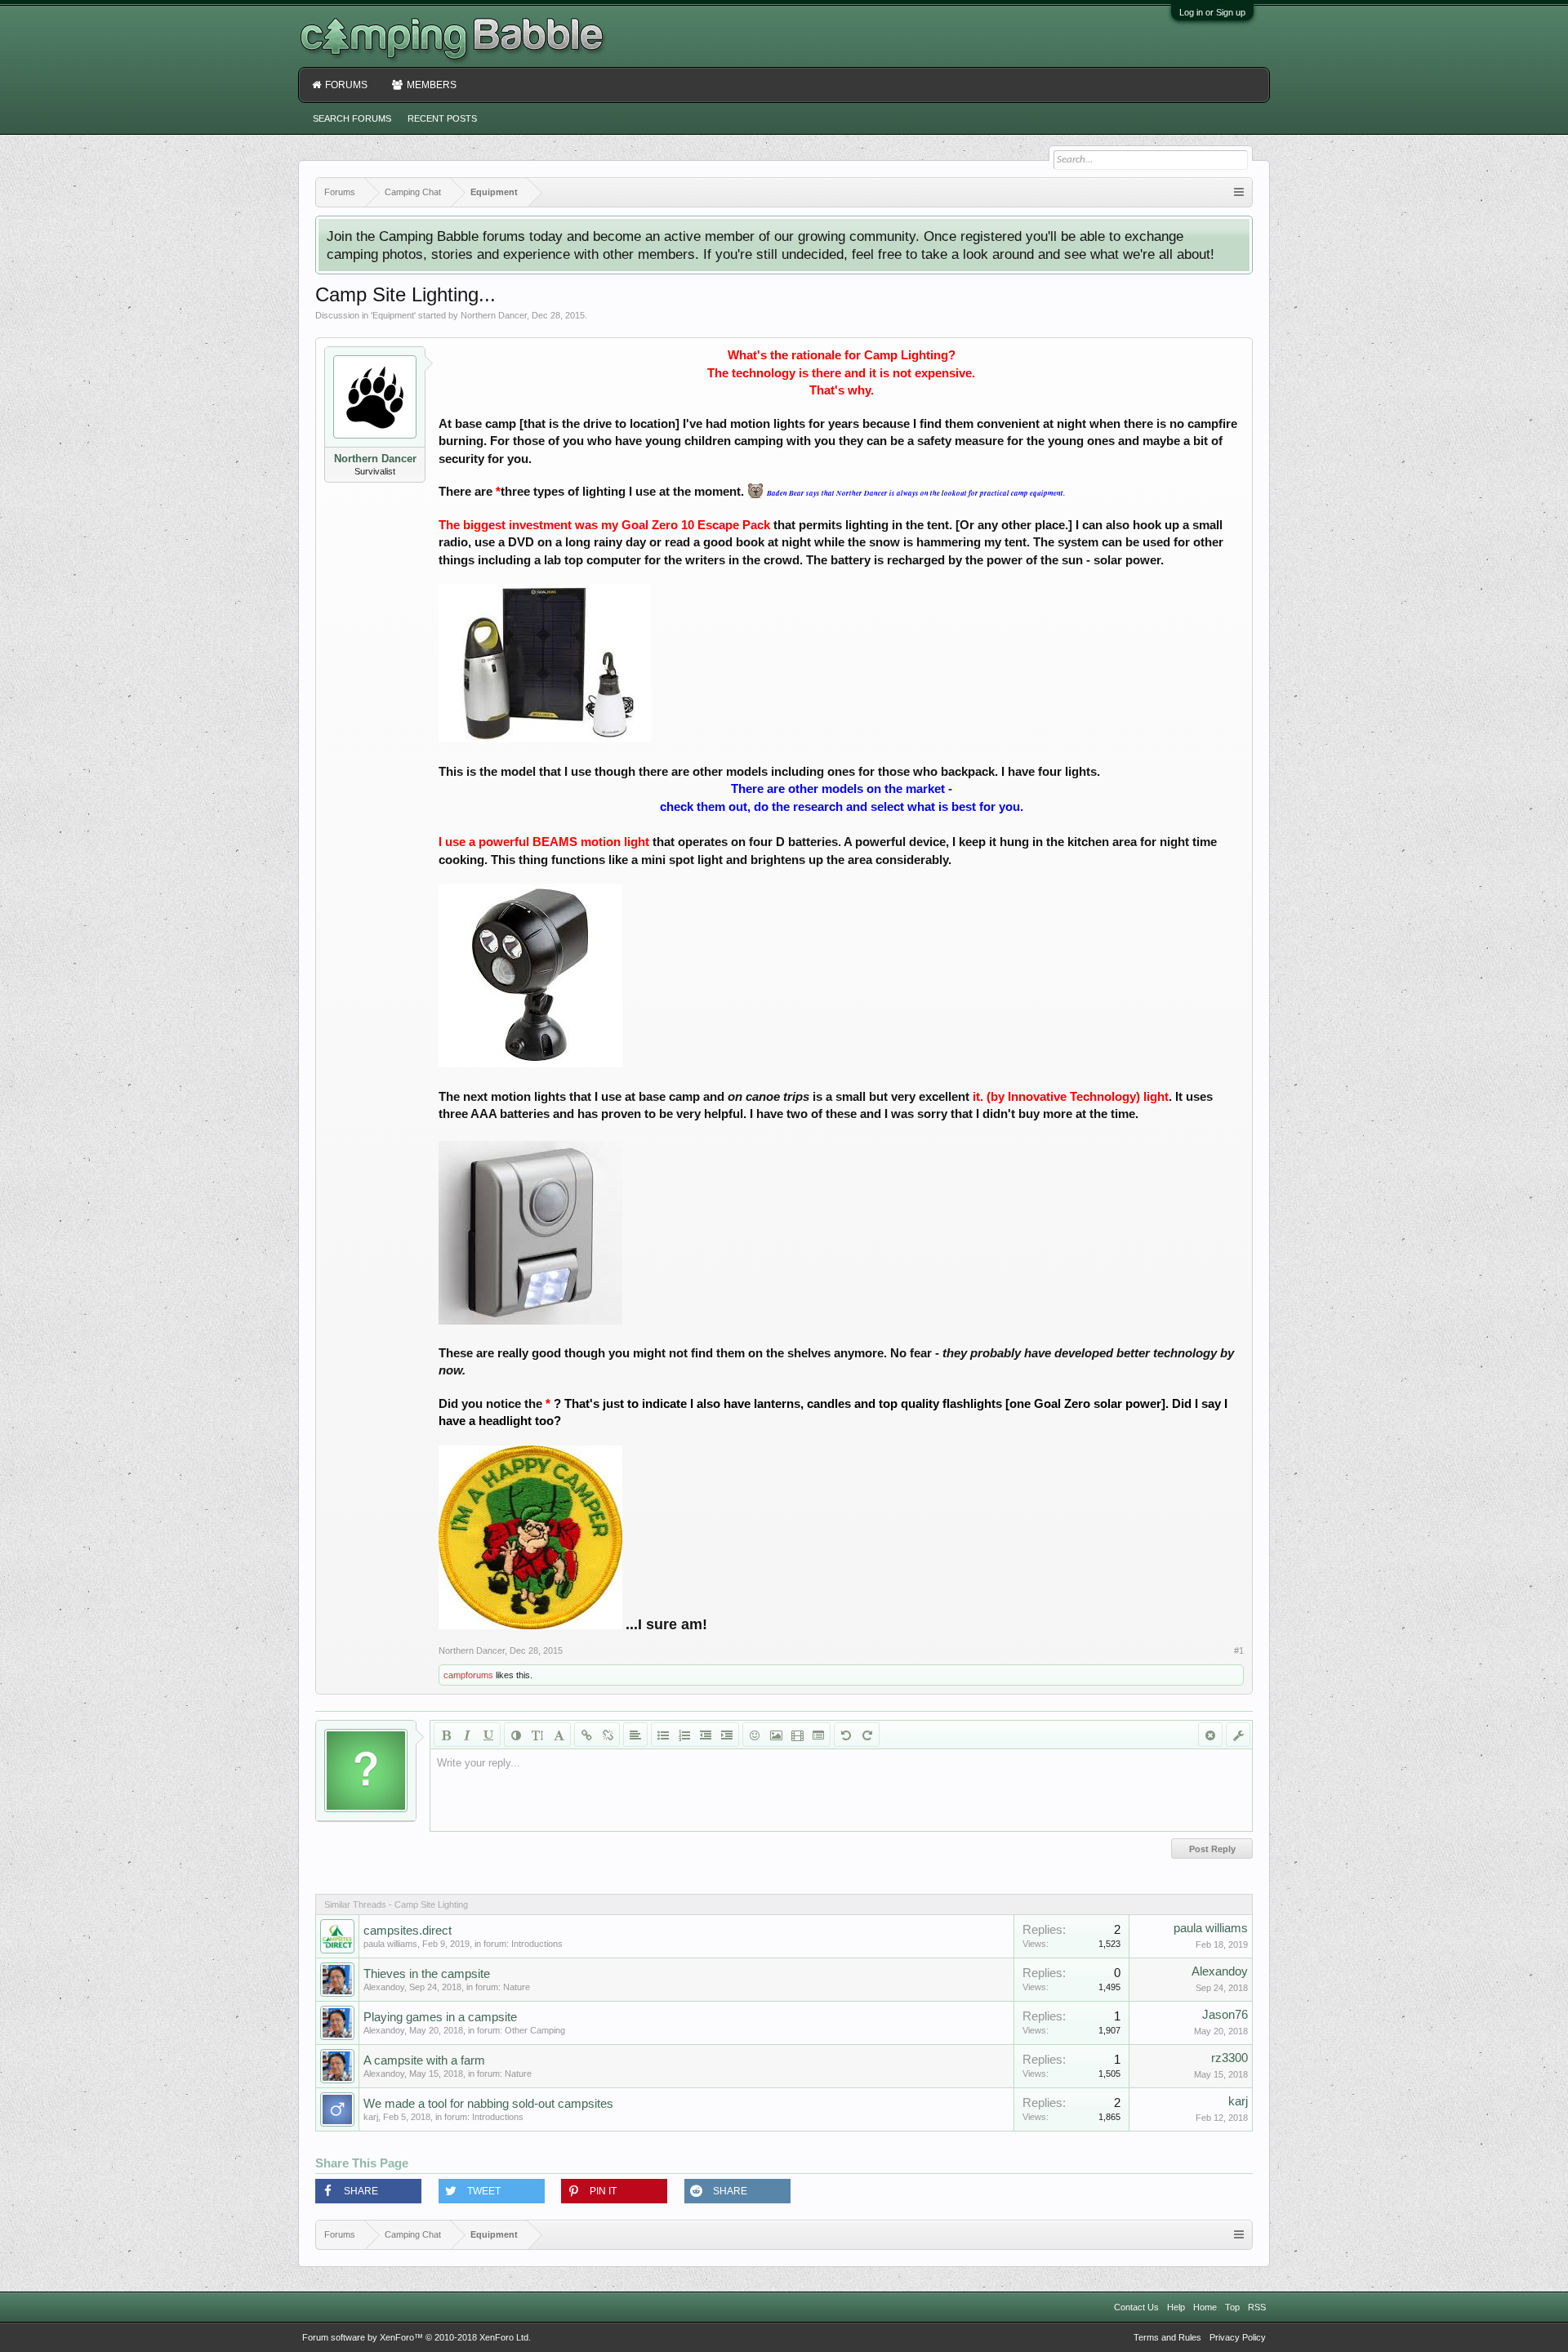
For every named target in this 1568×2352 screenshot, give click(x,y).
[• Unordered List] (663, 1735)
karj (371, 2117)
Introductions (537, 1944)
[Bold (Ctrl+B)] (446, 1735)
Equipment (393, 315)
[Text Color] (516, 1735)
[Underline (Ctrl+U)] (488, 1735)
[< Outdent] (706, 1735)
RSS (1257, 2307)
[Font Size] (537, 1735)
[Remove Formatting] (1210, 1735)
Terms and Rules (1167, 2337)
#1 (1239, 1650)
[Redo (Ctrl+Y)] (867, 1735)
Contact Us (1136, 2307)
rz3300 (1229, 2058)
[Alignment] (635, 1735)
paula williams (390, 1944)
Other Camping (535, 2030)
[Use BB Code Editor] (1238, 1735)
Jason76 (1225, 2015)
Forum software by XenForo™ (416, 2337)
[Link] (586, 1735)
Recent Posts (442, 118)
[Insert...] (818, 1735)
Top (1232, 2307)
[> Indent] (727, 1735)
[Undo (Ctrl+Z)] (846, 1735)
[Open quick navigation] (1239, 192)
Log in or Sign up (1212, 12)
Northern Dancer (494, 315)
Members (432, 85)
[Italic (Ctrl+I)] (467, 1735)
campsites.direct (408, 1931)
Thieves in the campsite (427, 1974)
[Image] (776, 1735)
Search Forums (352, 118)
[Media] (797, 1735)
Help (1176, 2307)
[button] (368, 2191)
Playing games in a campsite (440, 2017)
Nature (517, 1987)
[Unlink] (608, 1735)
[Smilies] (755, 1735)
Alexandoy (384, 1987)
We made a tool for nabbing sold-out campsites (488, 2104)
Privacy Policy (1238, 2337)
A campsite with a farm (424, 2060)
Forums (346, 85)
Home (1205, 2307)
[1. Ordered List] (684, 1735)
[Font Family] (559, 1735)
